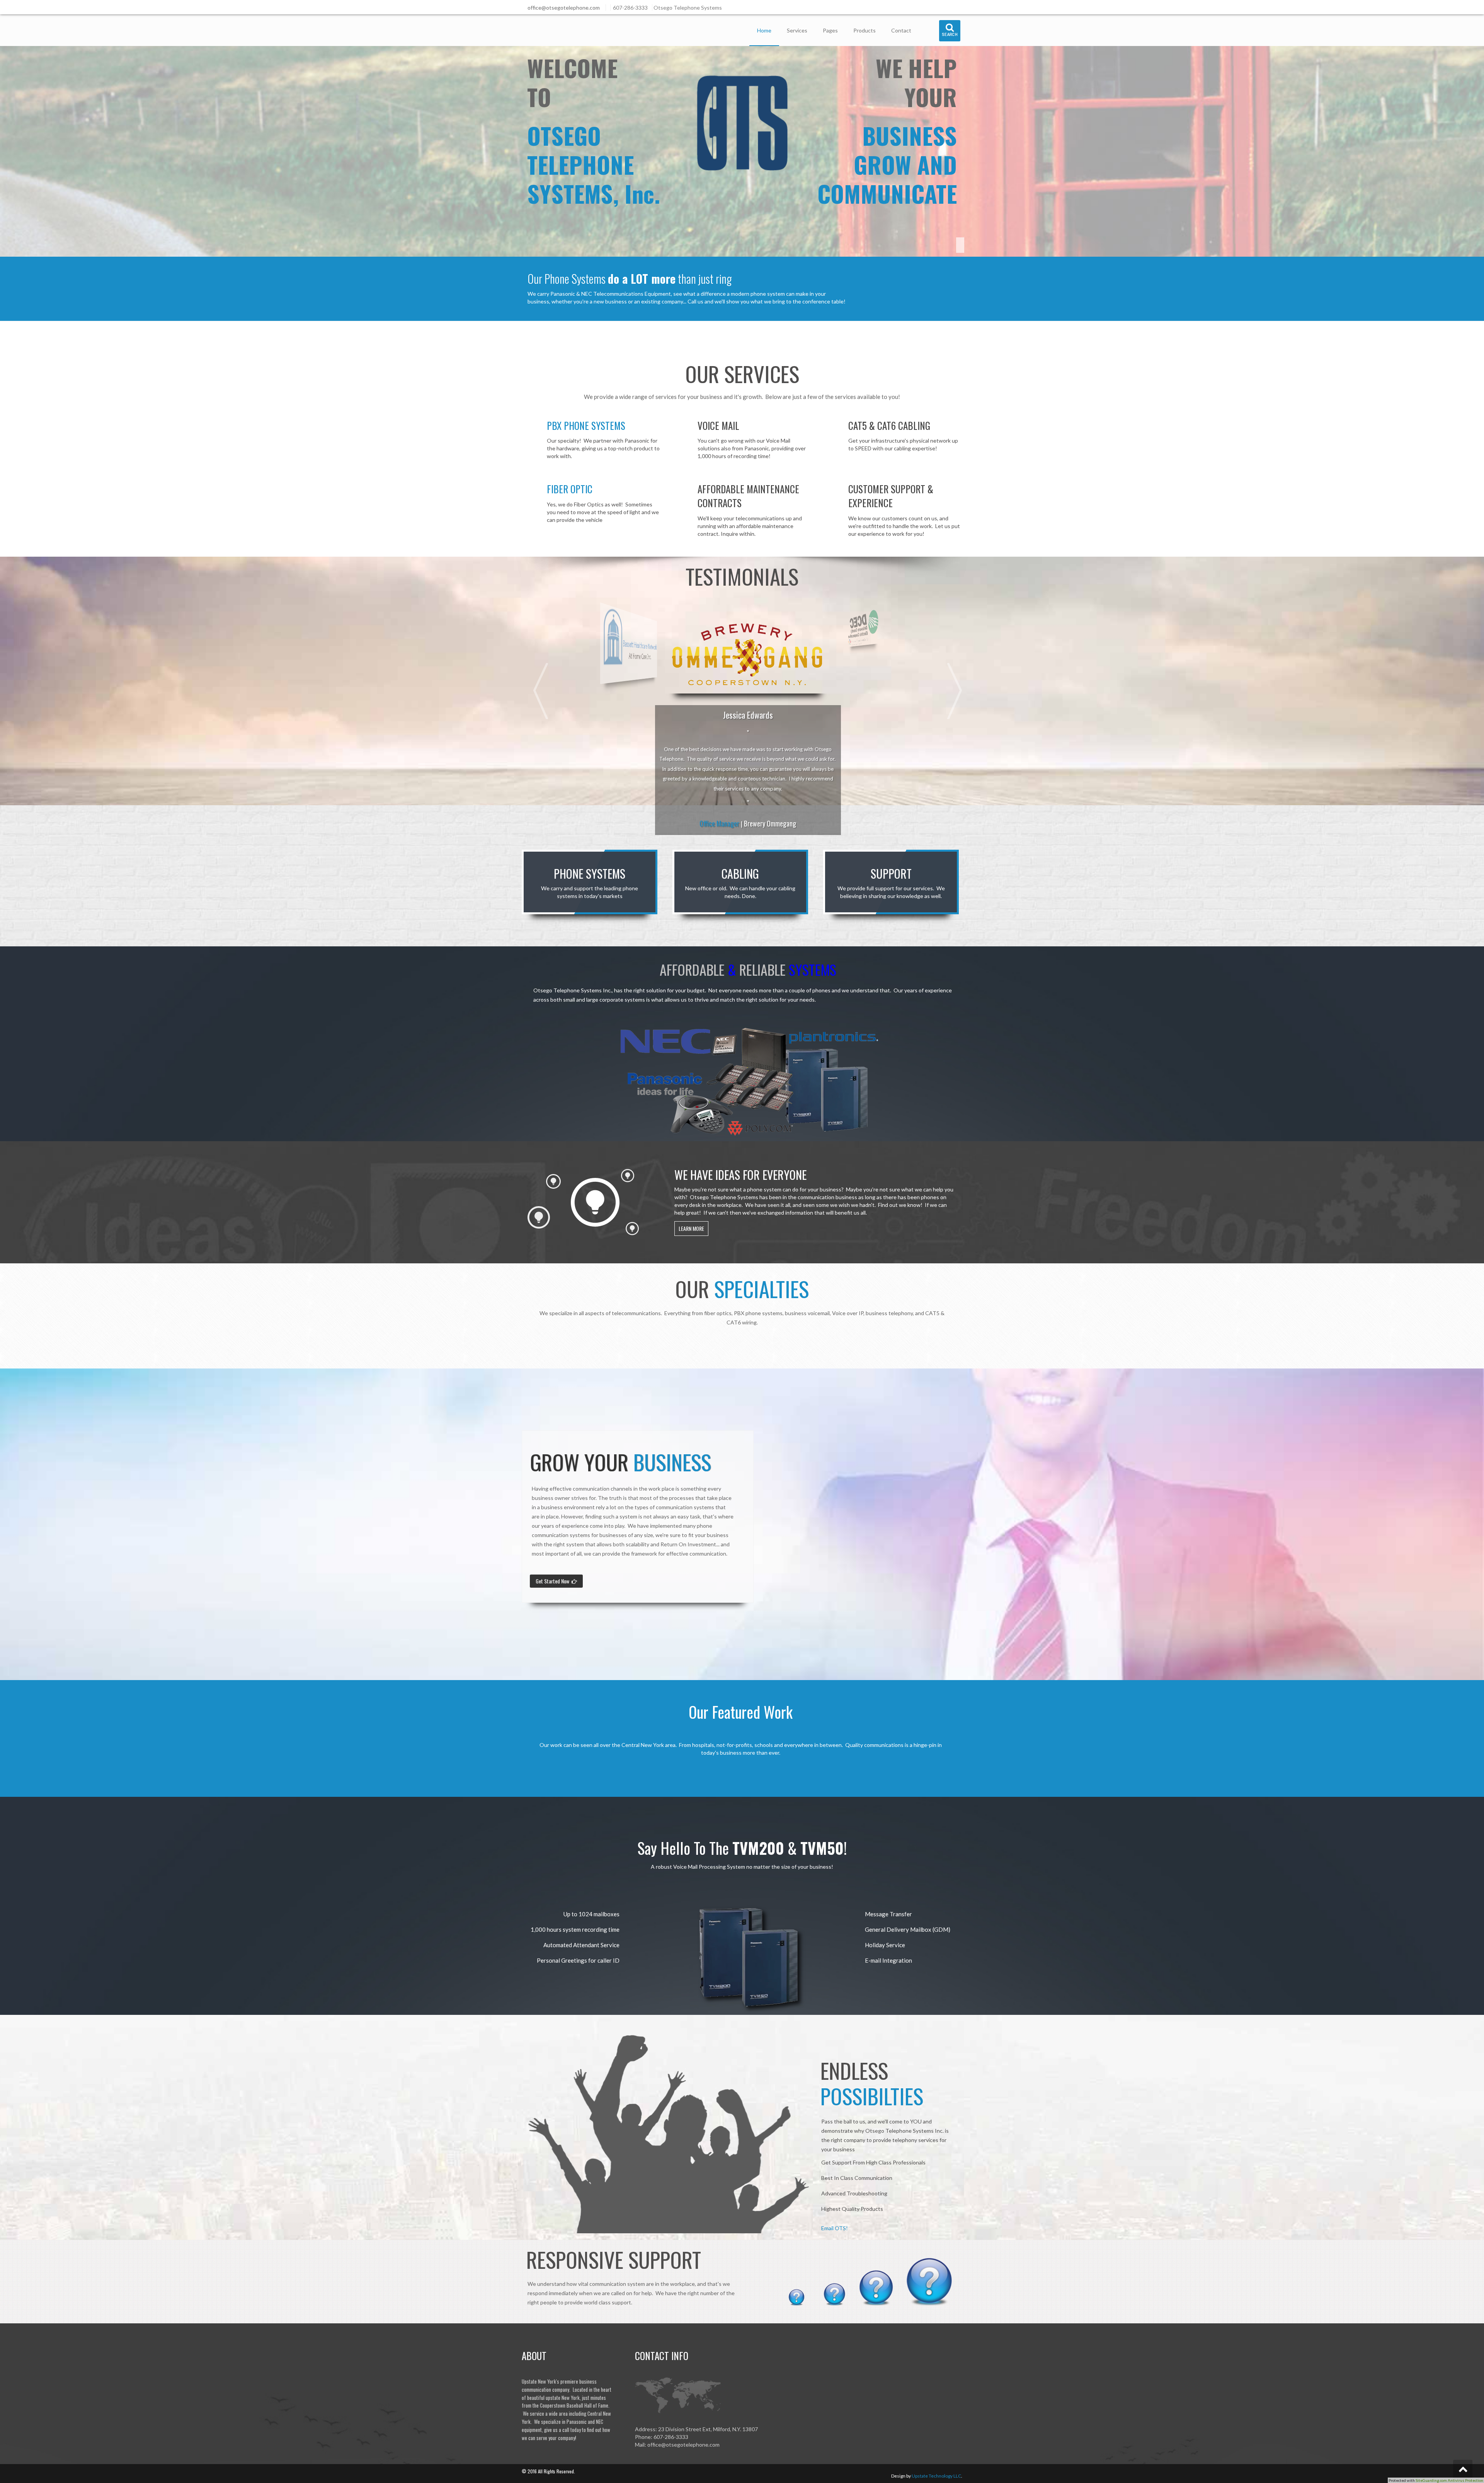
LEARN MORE (691, 1228)
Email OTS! (835, 2228)
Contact (901, 30)
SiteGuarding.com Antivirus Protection (1449, 2480)
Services (797, 30)
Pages (830, 30)
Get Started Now (554, 1581)
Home (764, 30)
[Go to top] (1463, 2469)
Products (865, 30)
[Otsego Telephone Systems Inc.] (554, 27)
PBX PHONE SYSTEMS (586, 425)
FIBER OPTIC (570, 489)
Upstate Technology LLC (936, 2476)
